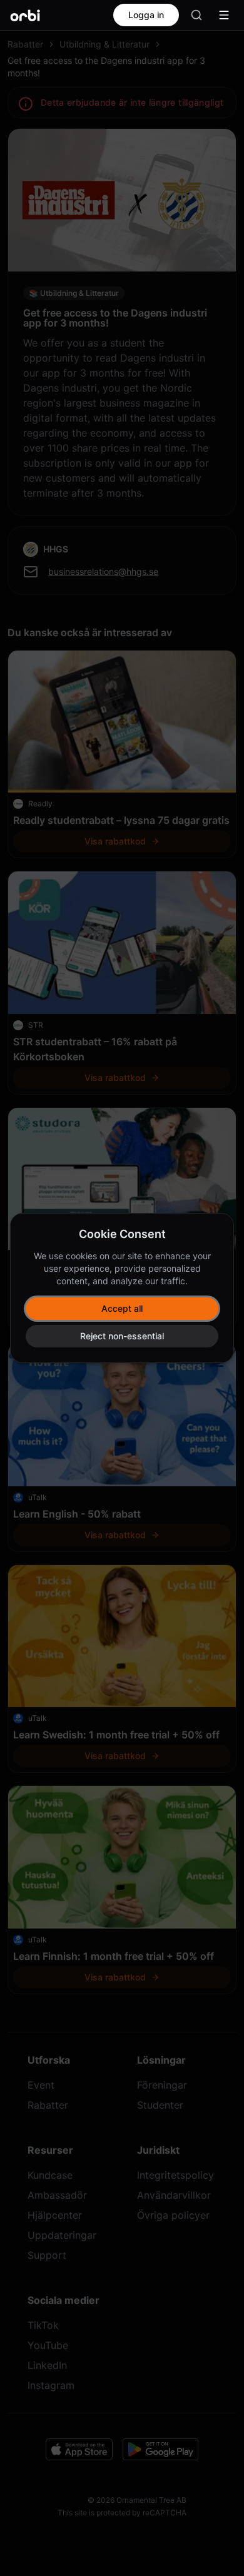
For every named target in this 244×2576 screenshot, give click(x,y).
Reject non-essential (122, 1336)
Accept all (122, 1308)
